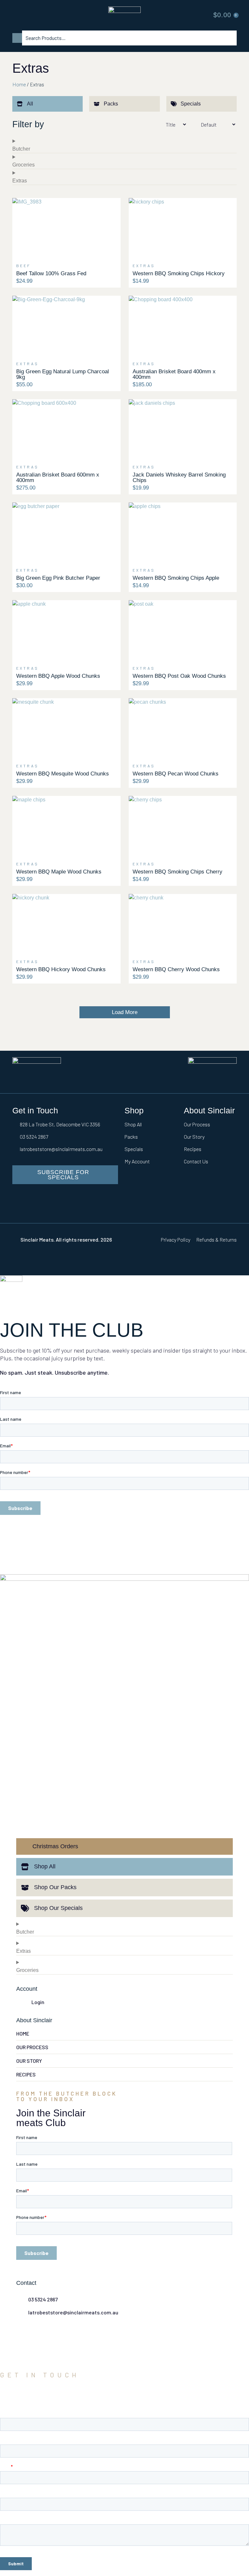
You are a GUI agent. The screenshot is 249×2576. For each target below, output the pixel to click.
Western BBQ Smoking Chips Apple (176, 578)
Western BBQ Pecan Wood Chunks (176, 774)
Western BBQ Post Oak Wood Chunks (179, 676)
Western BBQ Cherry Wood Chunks (176, 969)
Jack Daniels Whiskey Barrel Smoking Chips (179, 477)
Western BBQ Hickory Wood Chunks (61, 969)
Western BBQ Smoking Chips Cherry (178, 872)
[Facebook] (17, 1202)
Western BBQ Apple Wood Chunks (58, 676)
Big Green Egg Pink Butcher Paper (58, 578)
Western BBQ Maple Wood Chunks (59, 872)
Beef (24, 266)
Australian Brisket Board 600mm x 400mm (58, 477)
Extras (144, 266)
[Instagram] (40, 1202)
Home (19, 84)
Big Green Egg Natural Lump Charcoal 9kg (63, 374)
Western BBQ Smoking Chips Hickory (179, 273)
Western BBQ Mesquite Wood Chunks (63, 774)
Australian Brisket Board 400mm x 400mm (174, 374)
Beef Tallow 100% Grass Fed (51, 273)
